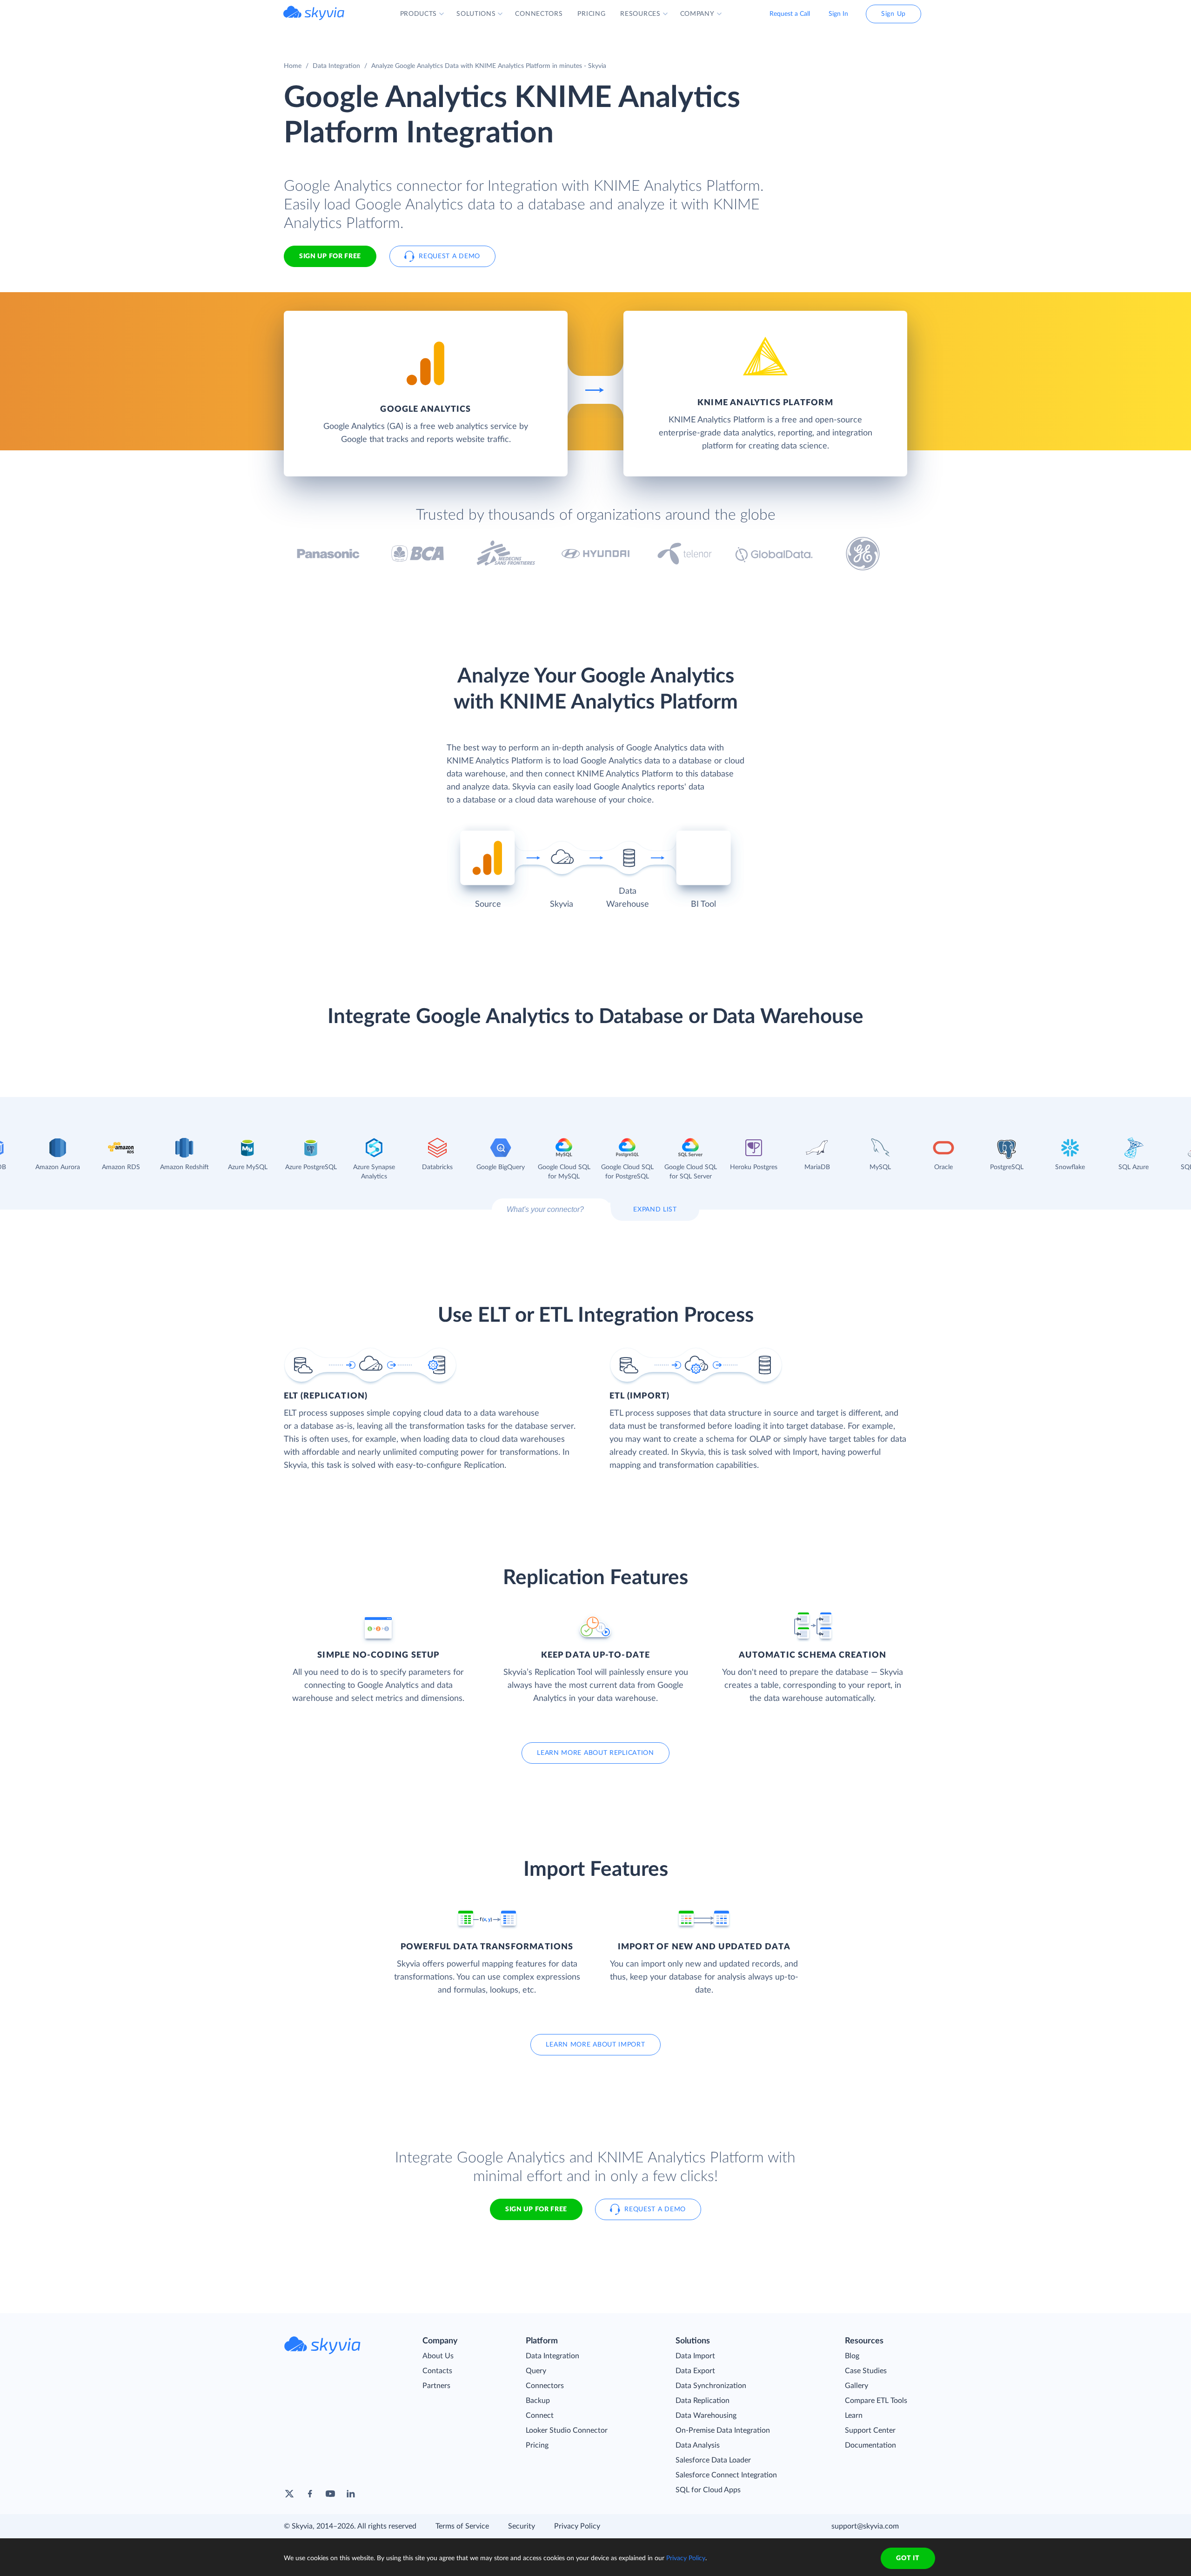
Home (293, 66)
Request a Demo (449, 256)
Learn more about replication (595, 1753)
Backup (538, 2401)
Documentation (870, 2445)
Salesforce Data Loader (713, 2460)
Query (536, 2371)
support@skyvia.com (865, 2526)
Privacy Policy (577, 2526)
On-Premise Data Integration (723, 2430)
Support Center (870, 2430)
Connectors (545, 2386)
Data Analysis (698, 2445)
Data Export (695, 2371)
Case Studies (866, 2371)
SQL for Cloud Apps (708, 2490)
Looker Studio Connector (567, 2430)
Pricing (537, 2445)
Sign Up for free (330, 256)
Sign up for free (536, 2209)
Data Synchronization (711, 2386)
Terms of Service (462, 2526)
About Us (438, 2356)
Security (522, 2526)
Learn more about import (595, 2045)
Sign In (838, 14)
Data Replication (703, 2401)
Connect (540, 2415)
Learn (854, 2415)
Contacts (437, 2371)
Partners (436, 2386)
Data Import (695, 2356)
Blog (852, 2356)
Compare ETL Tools (876, 2401)
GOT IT (908, 2558)
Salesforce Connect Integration (726, 2475)
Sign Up (893, 14)
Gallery (856, 2386)
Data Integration (336, 66)
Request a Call (790, 14)
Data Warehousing (706, 2415)
